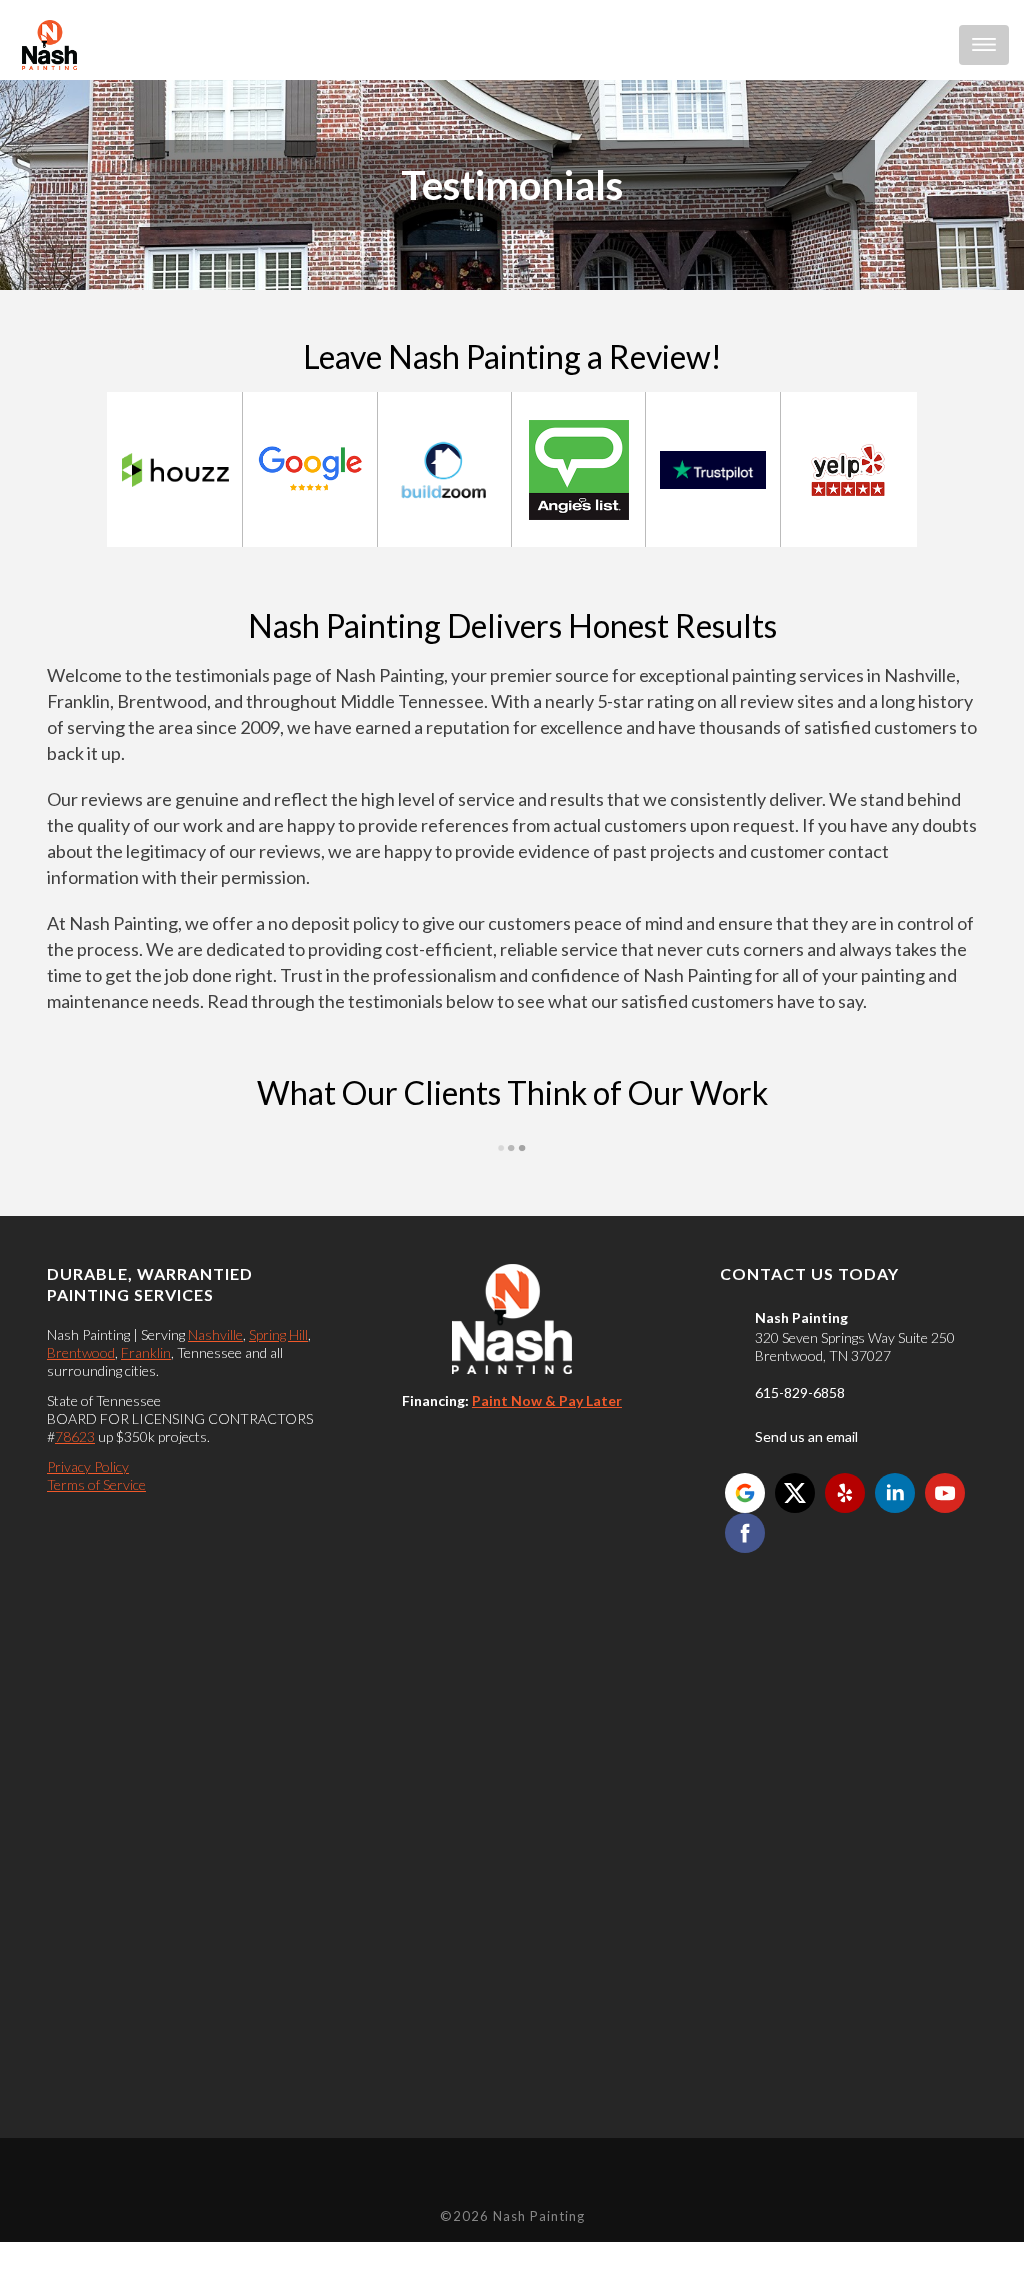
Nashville (215, 1334)
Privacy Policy (88, 1466)
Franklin (146, 1352)
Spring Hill (278, 1334)
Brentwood (81, 1352)
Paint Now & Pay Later (547, 1400)
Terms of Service (96, 1484)
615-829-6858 (800, 1392)
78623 (75, 1436)
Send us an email (806, 1436)
